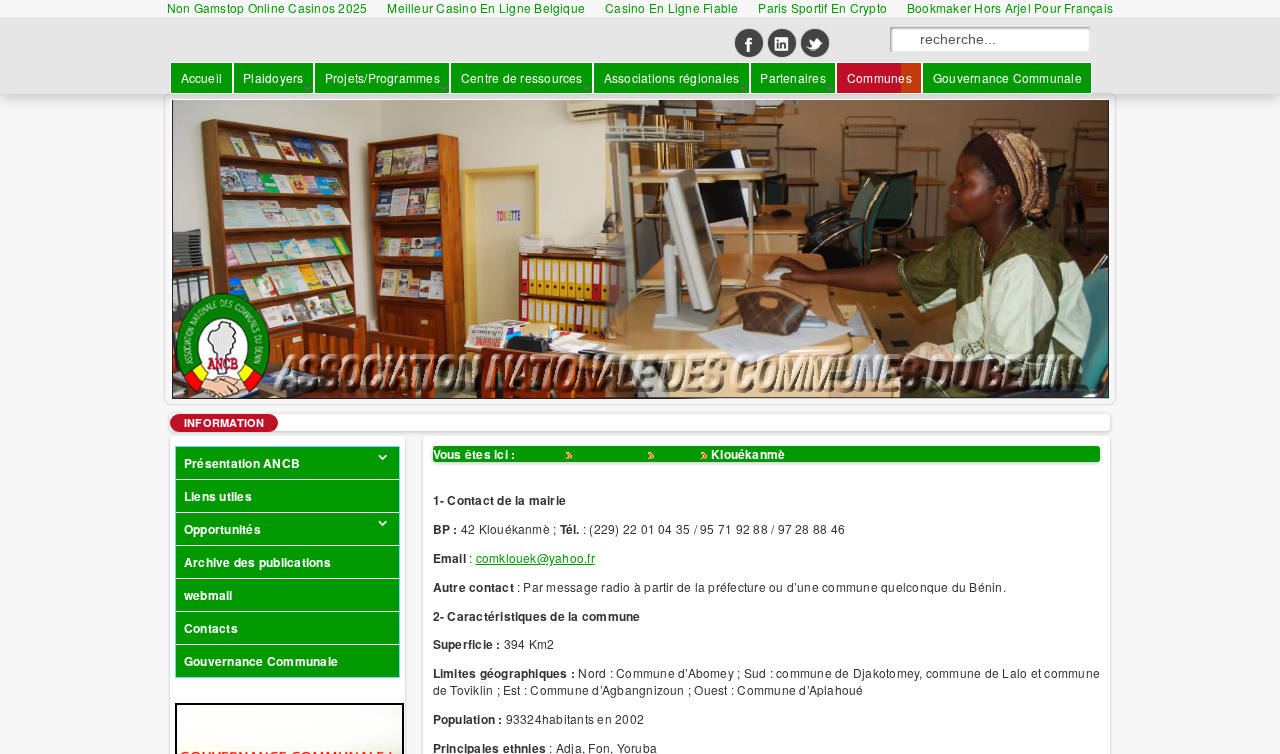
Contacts (211, 628)
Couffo (677, 454)
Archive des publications (257, 562)
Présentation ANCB (242, 463)
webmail (208, 595)
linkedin (782, 43)
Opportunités (222, 529)
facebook (749, 43)
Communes (611, 454)
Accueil (540, 454)
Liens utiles (218, 496)
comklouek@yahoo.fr (535, 557)
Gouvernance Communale (261, 661)
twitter (815, 43)
